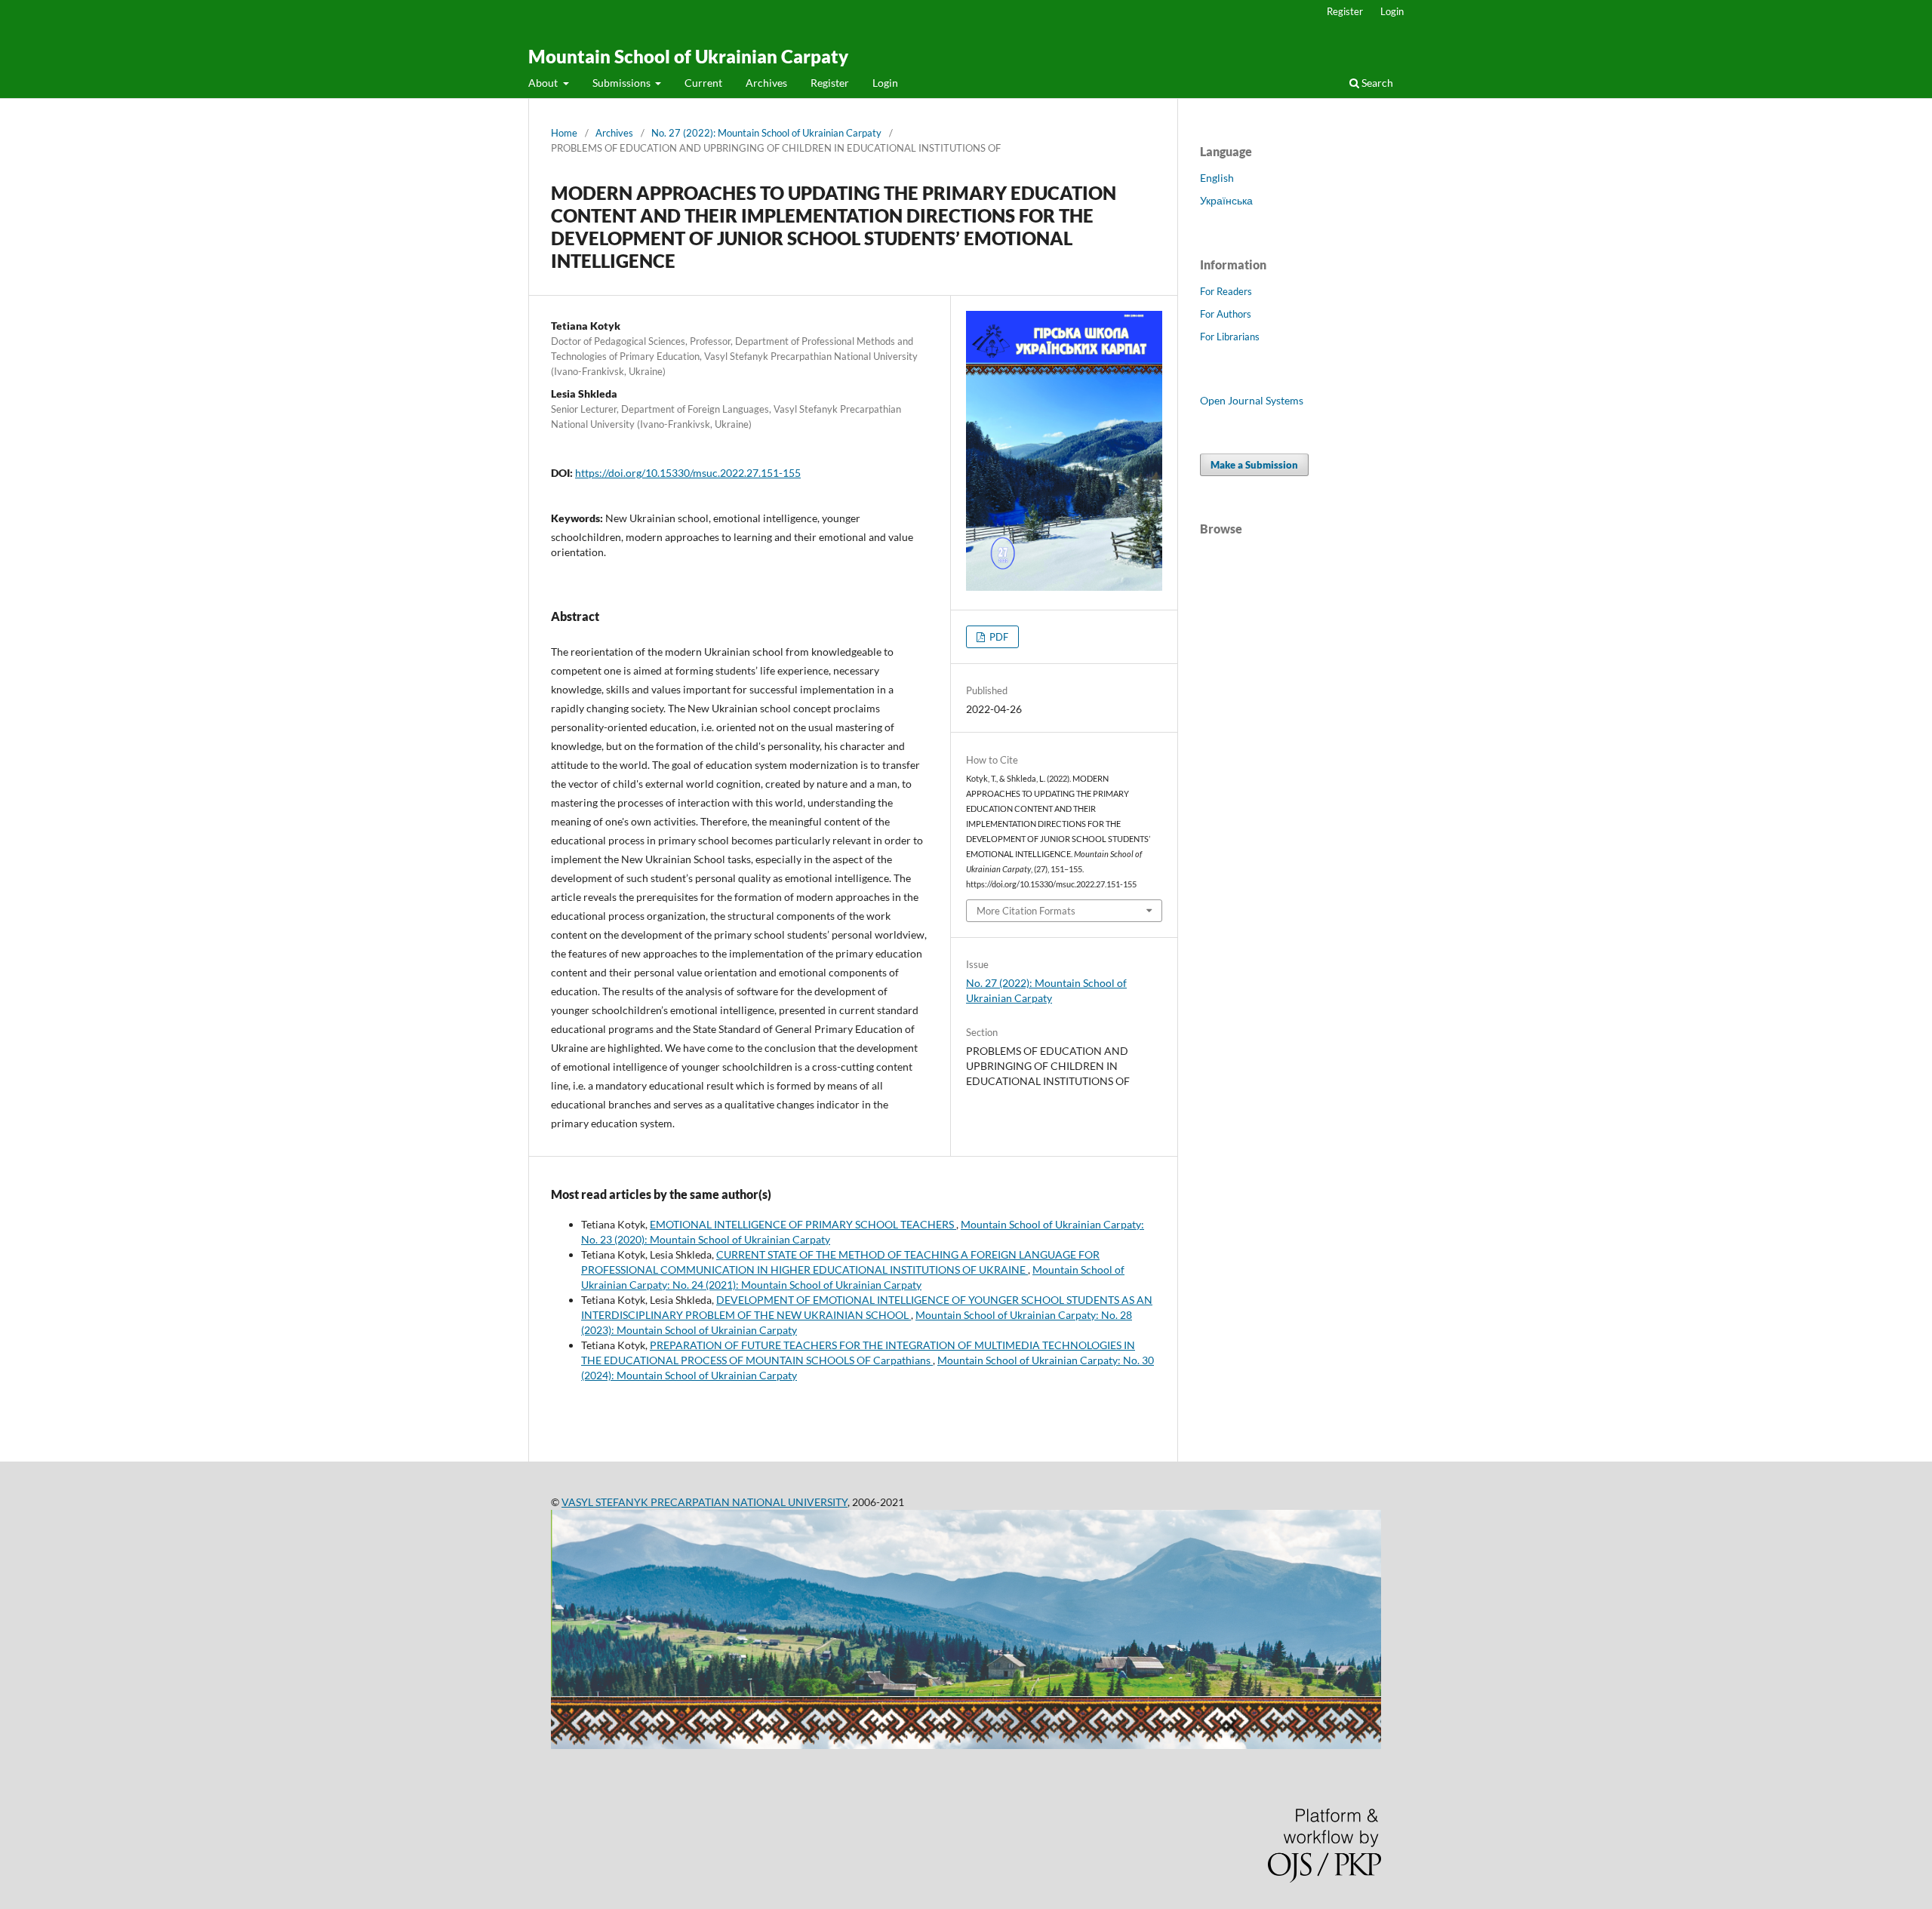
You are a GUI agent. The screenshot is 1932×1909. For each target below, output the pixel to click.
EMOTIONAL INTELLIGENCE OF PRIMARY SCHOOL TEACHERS (803, 1224)
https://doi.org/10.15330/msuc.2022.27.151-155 (688, 473)
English (1217, 178)
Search (1376, 83)
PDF (998, 637)
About (544, 83)
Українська (1226, 200)
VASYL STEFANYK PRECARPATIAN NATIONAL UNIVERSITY (705, 1502)
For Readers (1226, 291)
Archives (766, 83)
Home (564, 133)
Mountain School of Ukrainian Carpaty (688, 56)
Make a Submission (1254, 465)
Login (885, 83)
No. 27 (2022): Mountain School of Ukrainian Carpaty (766, 133)
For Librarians (1230, 337)
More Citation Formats (1026, 911)
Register (830, 83)
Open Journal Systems (1252, 400)
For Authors (1226, 314)
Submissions (623, 83)
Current (703, 83)
